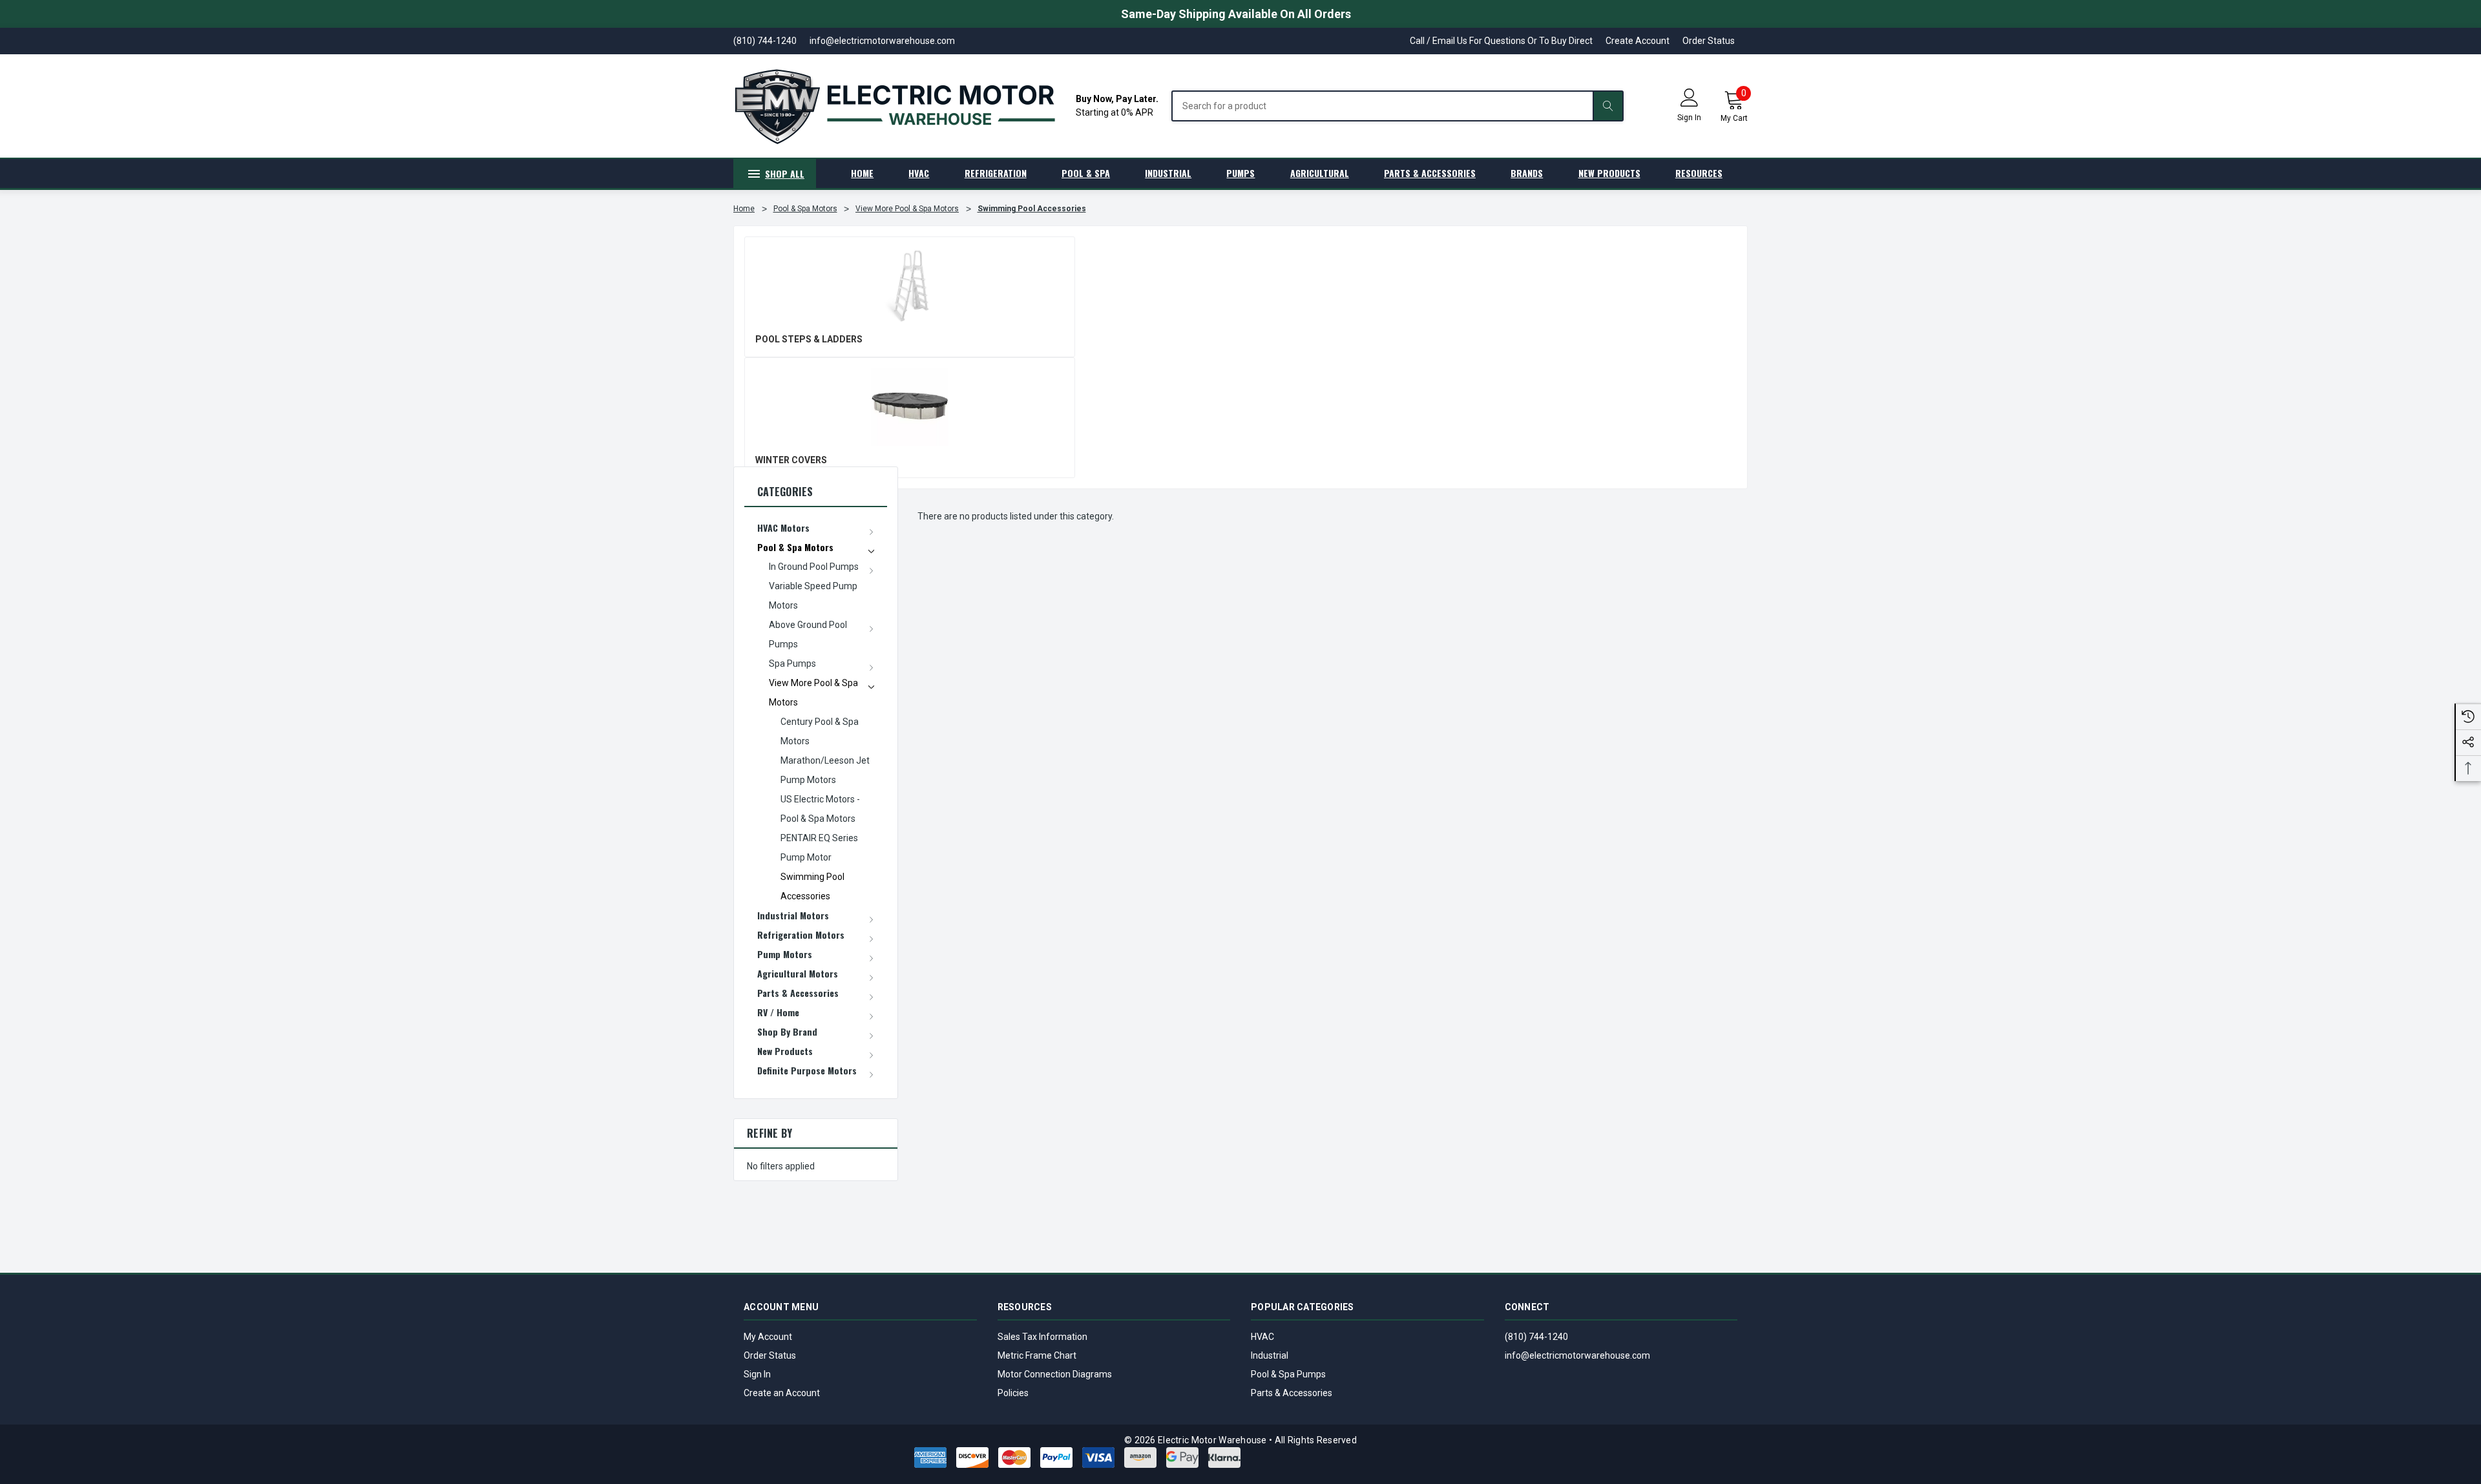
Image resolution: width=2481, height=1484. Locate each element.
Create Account (1638, 41)
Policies (1013, 1393)
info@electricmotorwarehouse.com (1577, 1355)
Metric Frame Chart (1037, 1355)
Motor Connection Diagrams (1055, 1374)
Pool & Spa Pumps (1288, 1374)
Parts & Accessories (1292, 1393)
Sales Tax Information (1042, 1337)
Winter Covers (791, 460)
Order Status (1709, 41)
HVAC (1262, 1337)
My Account (768, 1337)
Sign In (757, 1374)
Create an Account (782, 1393)
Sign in (1689, 118)
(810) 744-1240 (1536, 1337)
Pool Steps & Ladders (809, 339)
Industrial (1270, 1355)
